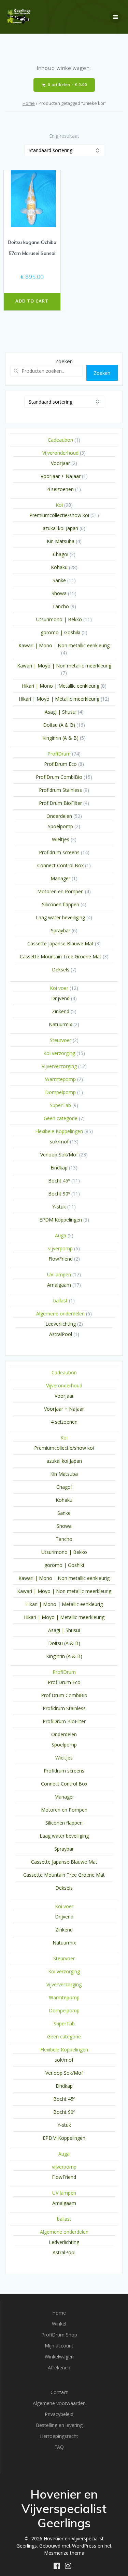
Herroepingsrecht (59, 2436)
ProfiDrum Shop (59, 2335)
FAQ (59, 2447)
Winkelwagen (59, 2357)
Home (29, 103)
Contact (59, 2392)
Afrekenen (59, 2368)
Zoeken (64, 361)
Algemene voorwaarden (59, 2403)
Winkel (59, 2324)
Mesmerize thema (64, 2553)
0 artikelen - (67, 85)
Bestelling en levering (59, 2425)
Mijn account (59, 2346)
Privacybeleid (59, 2414)
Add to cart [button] (32, 301)
